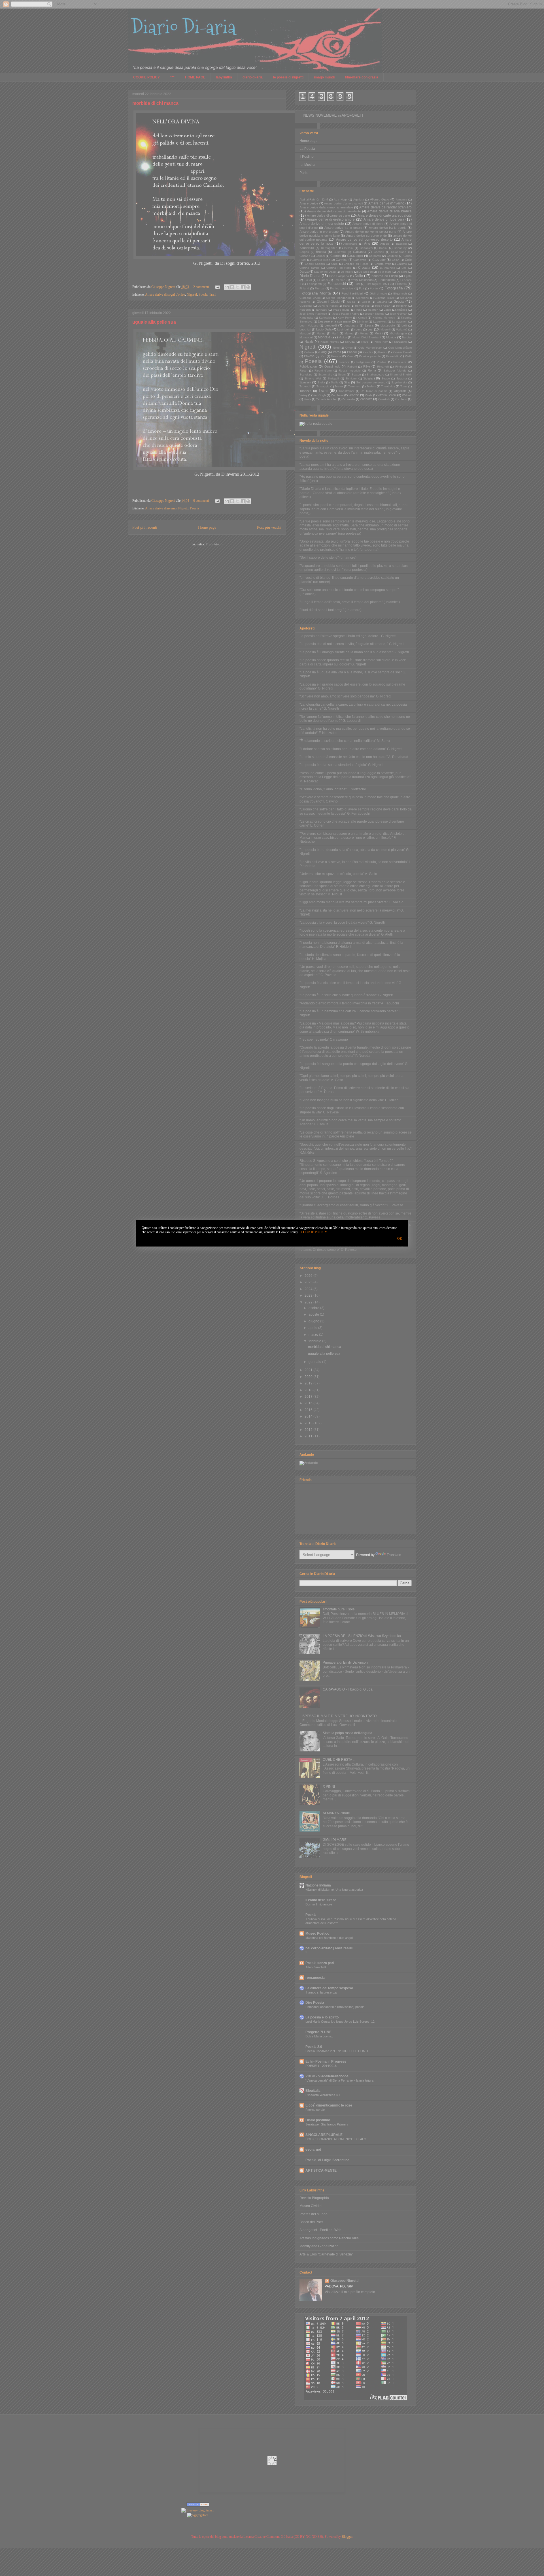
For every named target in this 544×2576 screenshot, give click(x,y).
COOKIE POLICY (314, 1232)
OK (400, 1239)
